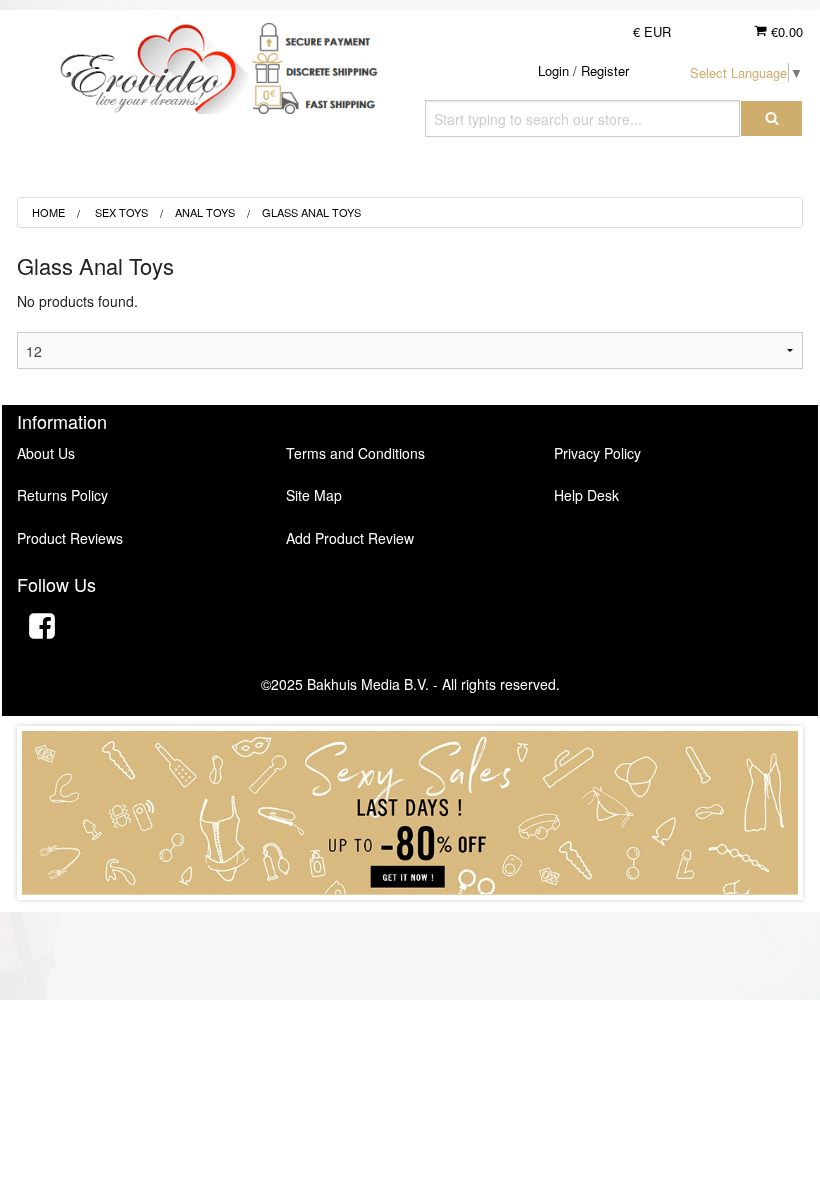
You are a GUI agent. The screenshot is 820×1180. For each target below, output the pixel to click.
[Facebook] (42, 628)
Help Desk (586, 495)
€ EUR (652, 31)
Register (605, 70)
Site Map (314, 495)
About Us (46, 453)
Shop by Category (706, 174)
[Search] (771, 118)
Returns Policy (62, 495)
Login (553, 70)
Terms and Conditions (355, 453)
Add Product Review (350, 538)
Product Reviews (70, 538)
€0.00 (785, 31)
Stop (410, 919)
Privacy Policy (597, 453)
